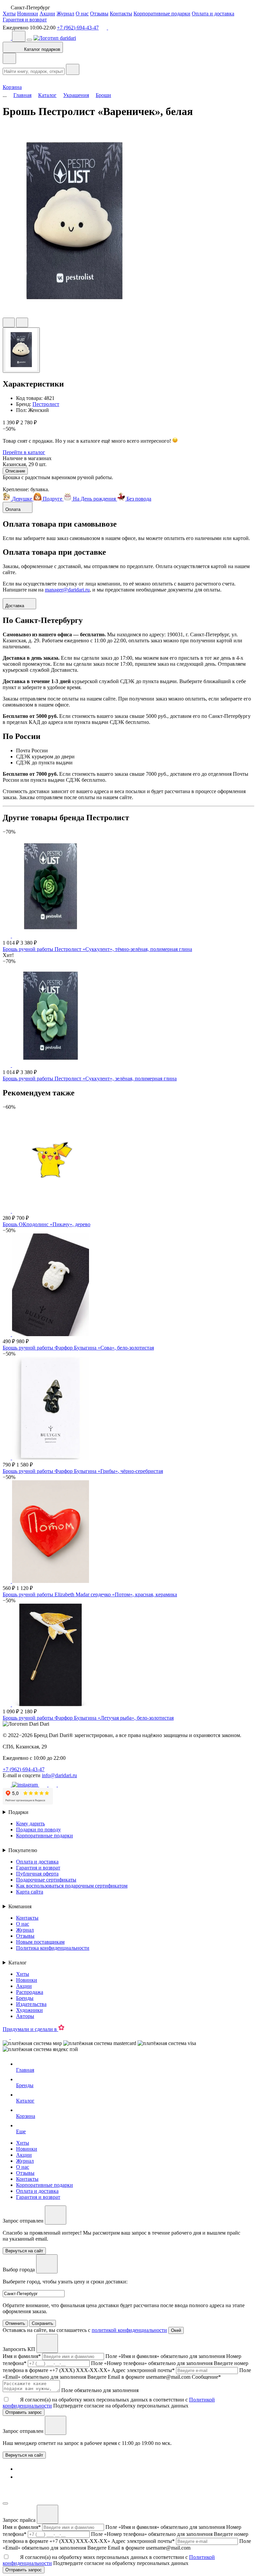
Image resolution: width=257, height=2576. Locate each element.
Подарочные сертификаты (46, 1880)
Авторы (25, 2016)
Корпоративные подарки (162, 14)
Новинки (28, 14)
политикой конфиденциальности (129, 2330)
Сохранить (42, 2323)
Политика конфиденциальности (53, 1948)
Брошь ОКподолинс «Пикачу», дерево (47, 1224)
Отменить (15, 2323)
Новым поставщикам (40, 1942)
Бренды (25, 1998)
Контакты (121, 14)
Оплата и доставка (213, 14)
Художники (29, 2010)
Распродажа (30, 1992)
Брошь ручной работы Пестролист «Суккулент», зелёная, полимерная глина (90, 1079)
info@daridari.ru (59, 1775)
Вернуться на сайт (24, 2455)
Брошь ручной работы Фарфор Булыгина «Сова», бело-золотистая (78, 1348)
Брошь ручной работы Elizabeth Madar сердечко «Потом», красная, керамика (90, 1594)
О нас (82, 14)
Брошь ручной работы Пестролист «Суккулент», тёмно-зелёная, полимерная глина (97, 949)
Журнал (65, 14)
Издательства (31, 2004)
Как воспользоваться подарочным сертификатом (72, 1886)
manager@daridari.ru (67, 590)
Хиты (9, 14)
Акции (47, 14)
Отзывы (99, 14)
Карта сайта (30, 1892)
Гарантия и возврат (25, 20)
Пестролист (46, 404)
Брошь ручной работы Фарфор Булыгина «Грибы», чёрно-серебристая (83, 1471)
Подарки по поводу (38, 1830)
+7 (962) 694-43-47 (78, 28)
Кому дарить (30, 1823)
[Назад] (9, 58)
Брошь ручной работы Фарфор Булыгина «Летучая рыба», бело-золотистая (88, 1718)
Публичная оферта (37, 1874)
